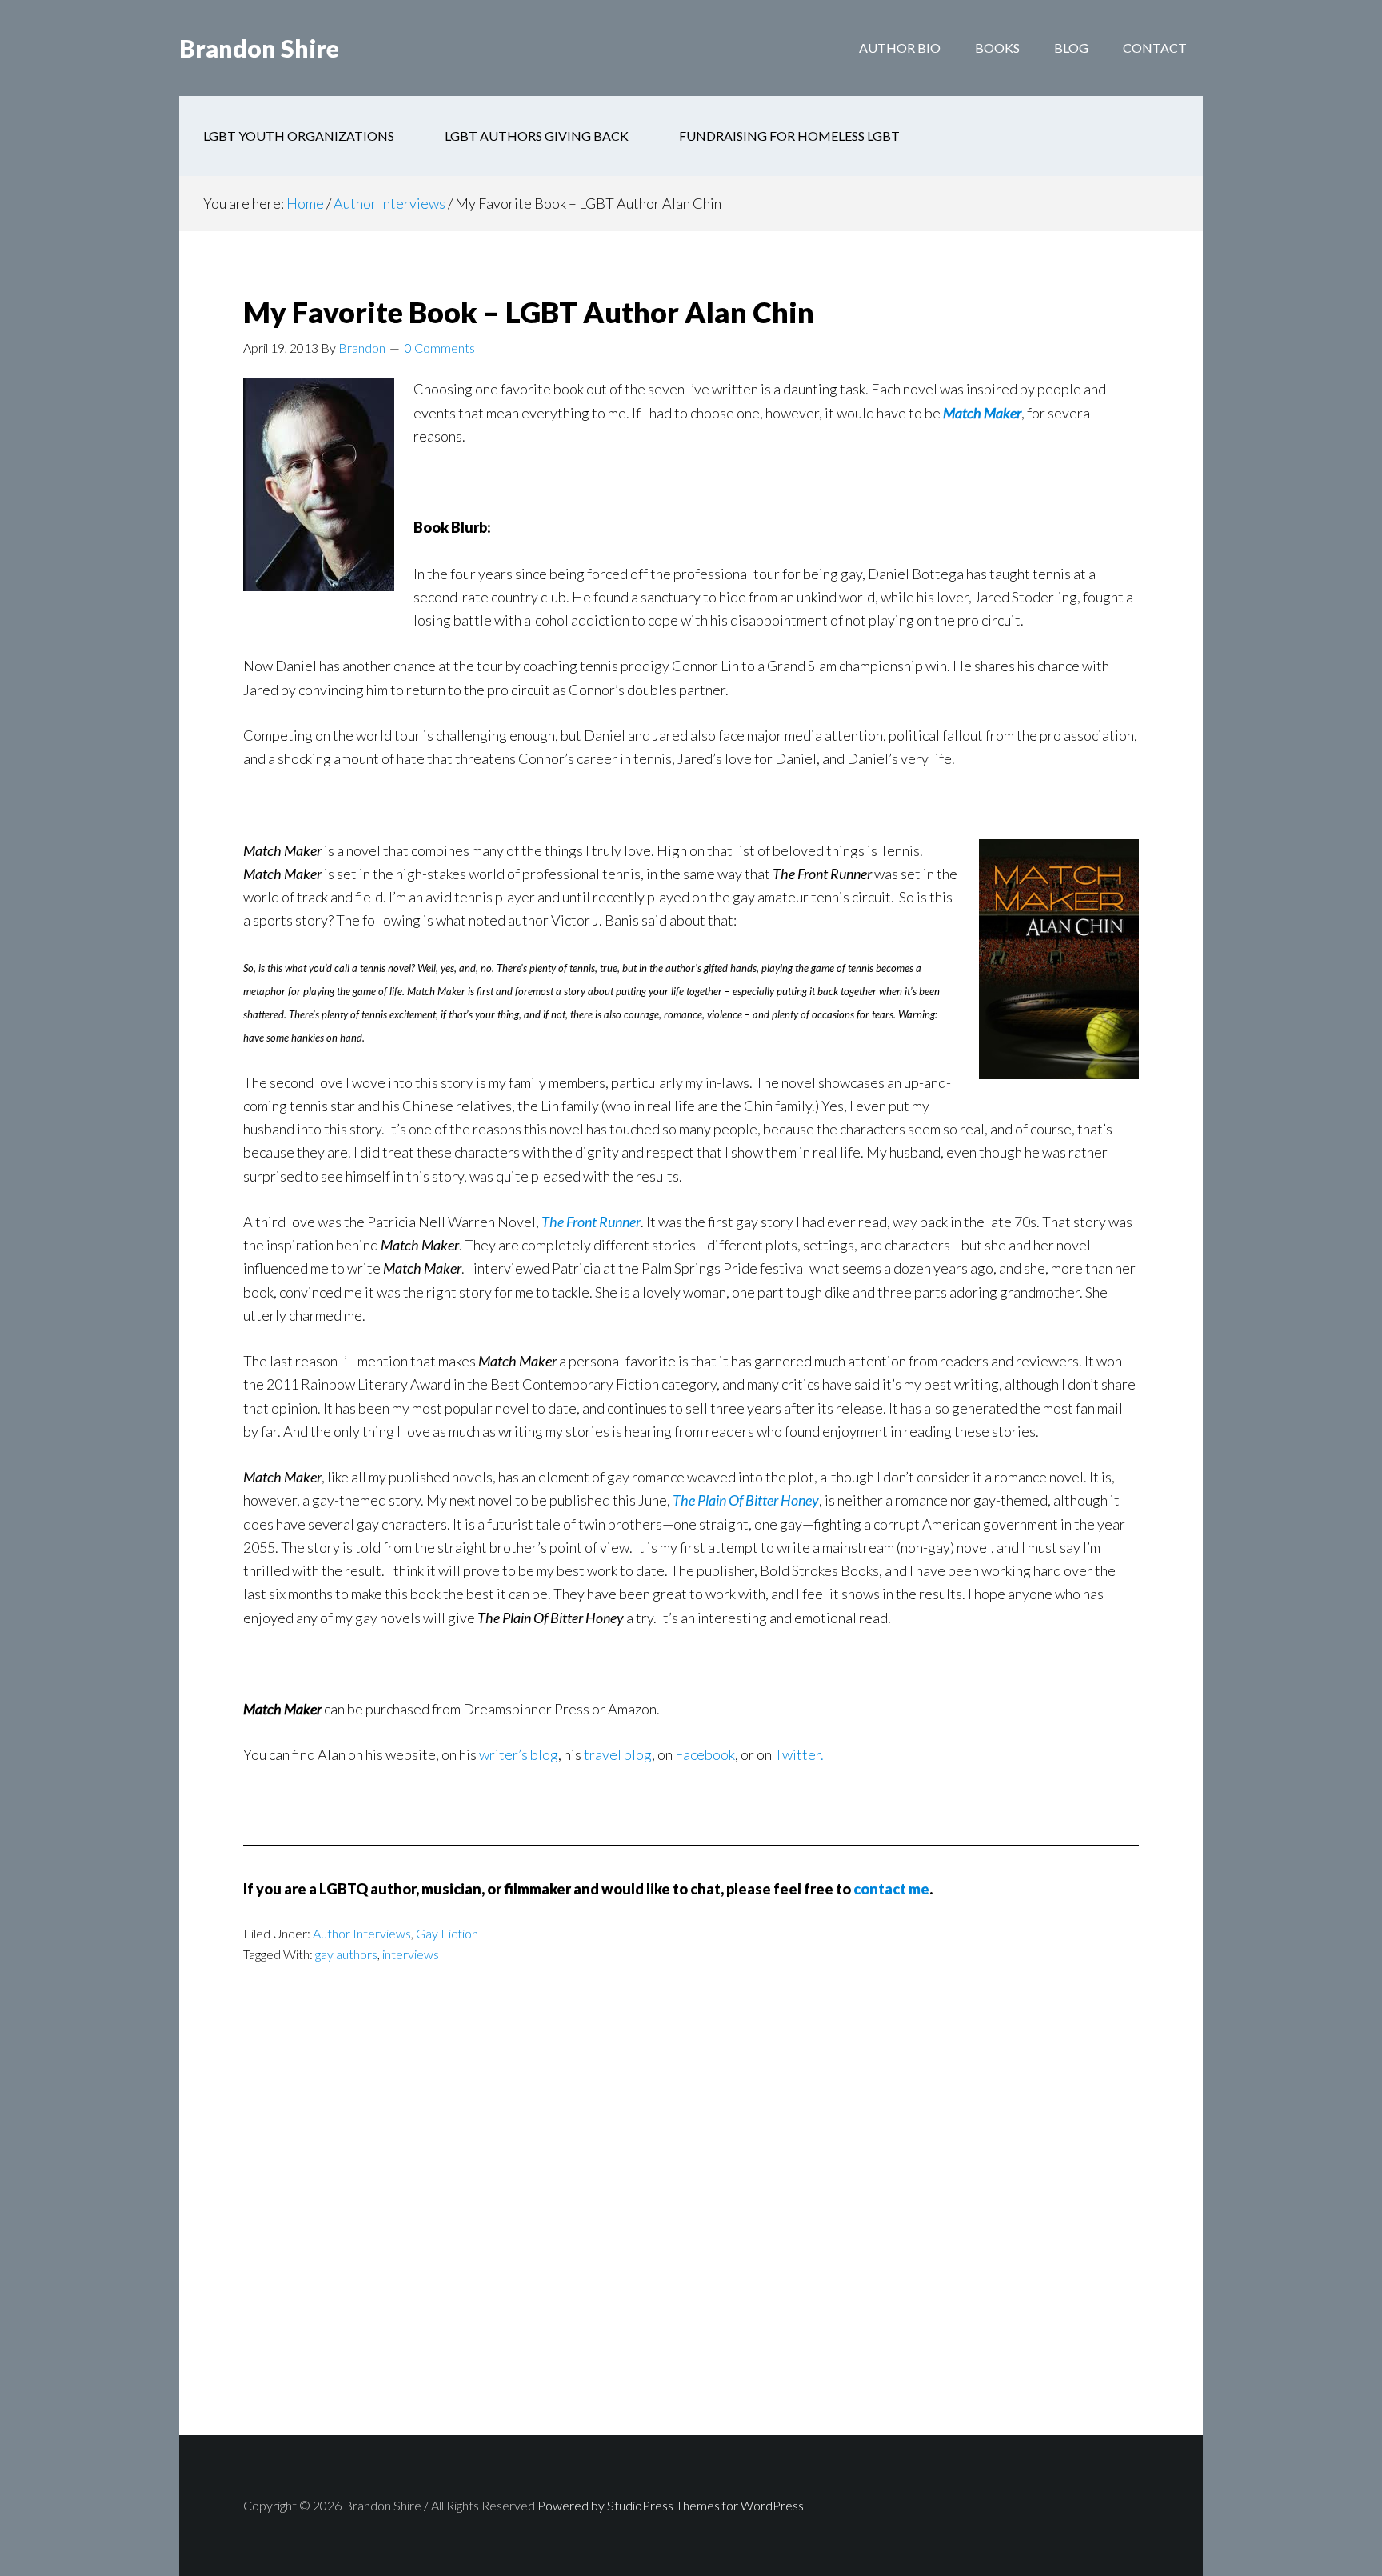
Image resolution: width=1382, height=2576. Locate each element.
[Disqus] (691, 2229)
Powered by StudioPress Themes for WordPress (671, 2505)
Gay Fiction (447, 1933)
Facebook (705, 1754)
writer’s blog (519, 1754)
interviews (411, 1954)
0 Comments (440, 348)
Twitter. (799, 1754)
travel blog (618, 1754)
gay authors (346, 1954)
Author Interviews (362, 1933)
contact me (891, 1889)
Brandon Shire (259, 48)
